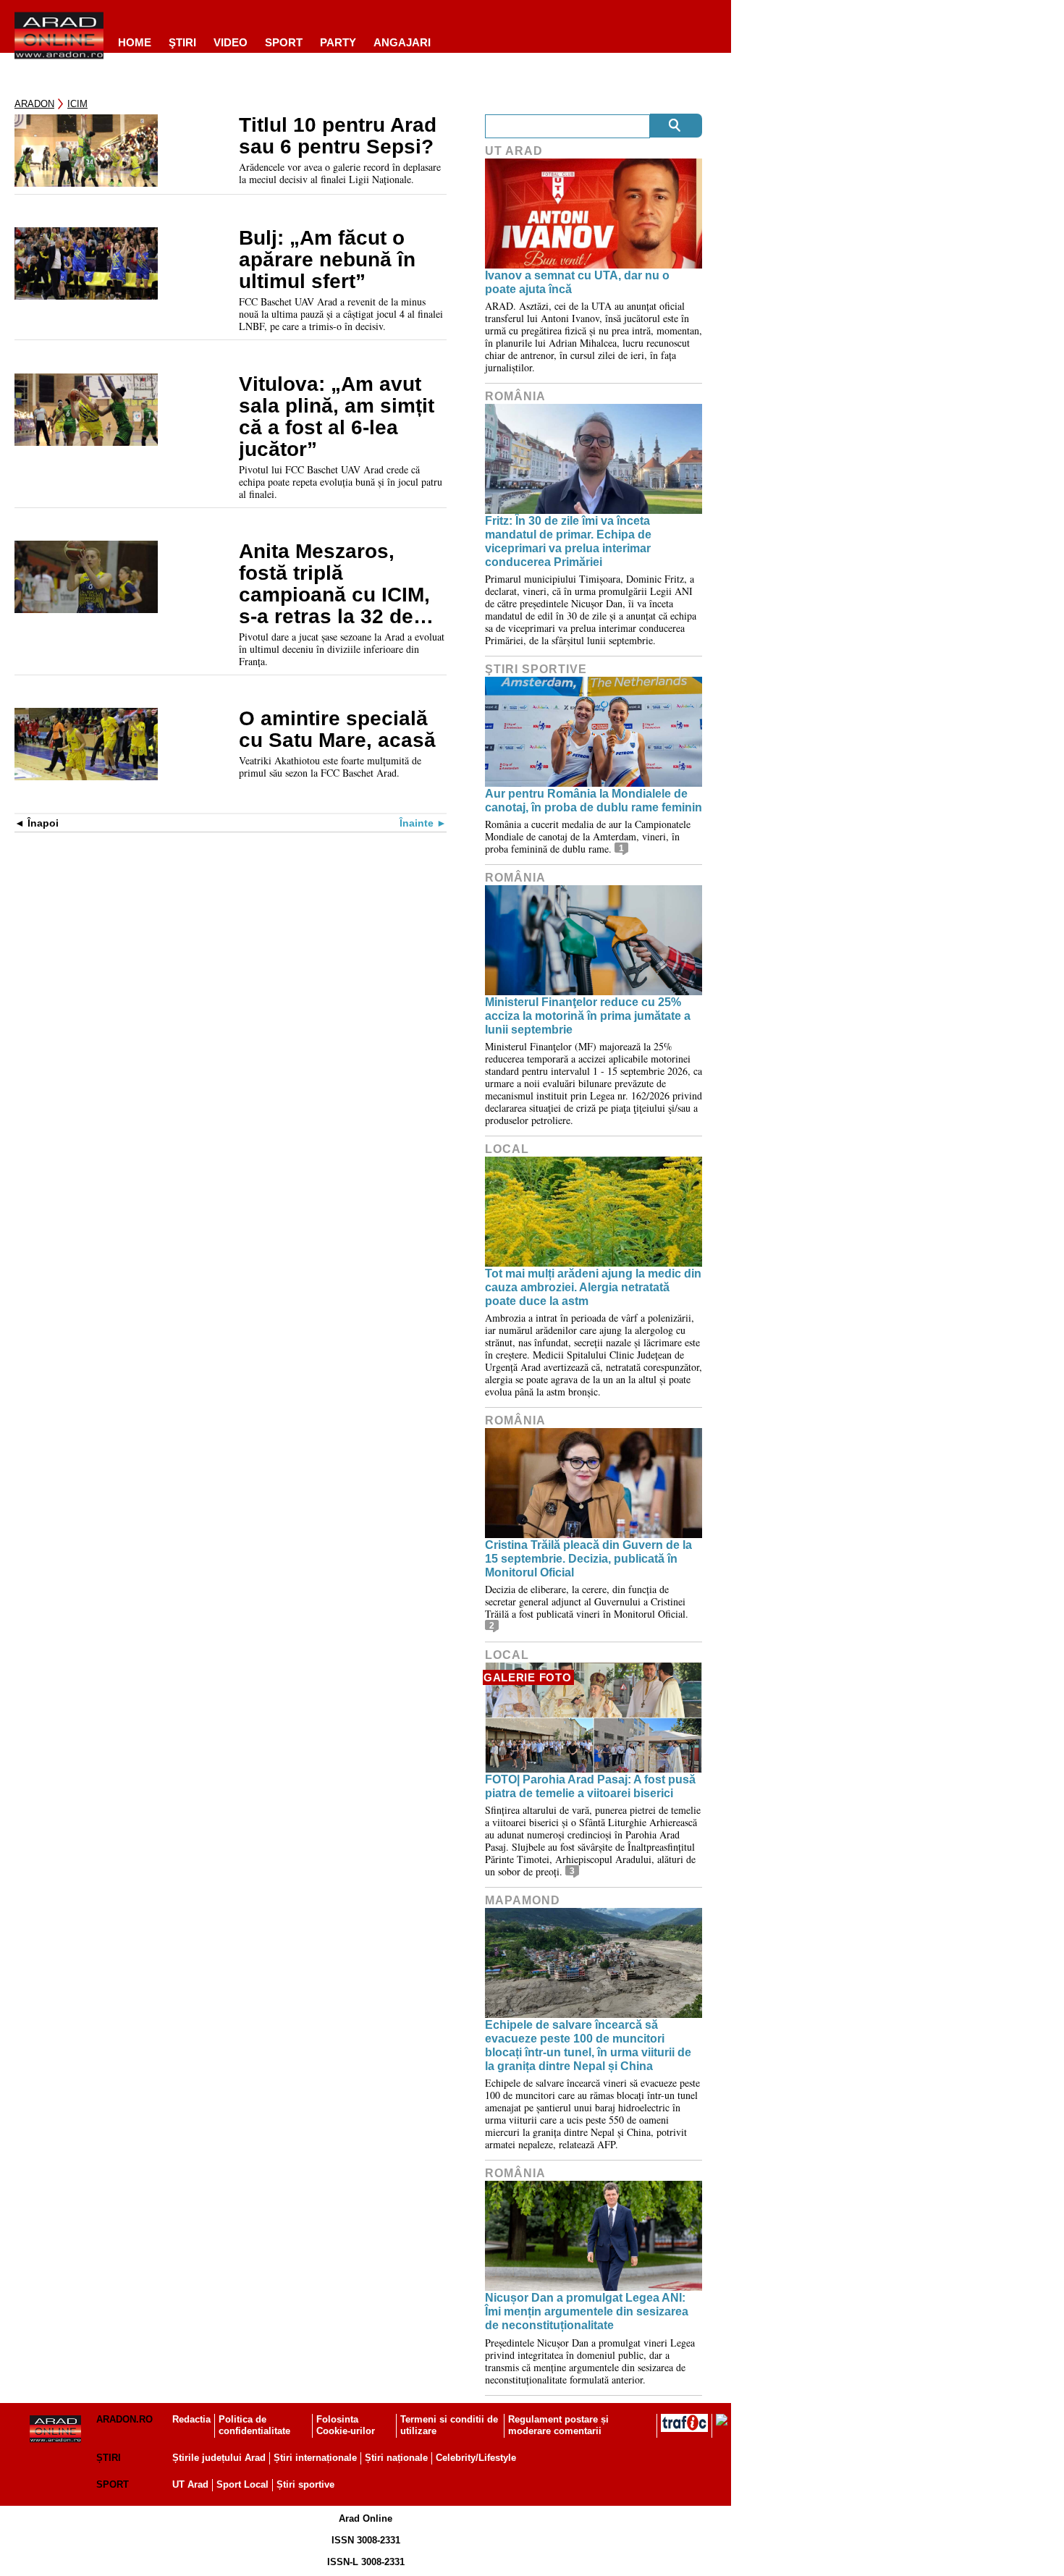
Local (507, 1149)
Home (135, 42)
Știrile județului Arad (219, 2458)
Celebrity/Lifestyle (476, 2458)
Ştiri (182, 42)
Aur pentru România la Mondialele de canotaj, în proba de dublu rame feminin (594, 801)
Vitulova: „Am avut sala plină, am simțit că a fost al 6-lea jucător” (337, 417)
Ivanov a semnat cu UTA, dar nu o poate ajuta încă (577, 282)
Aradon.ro (124, 2419)
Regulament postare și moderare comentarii (558, 2425)
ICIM (77, 104)
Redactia (191, 2419)
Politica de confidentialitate (254, 2425)
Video (231, 42)
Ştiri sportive (536, 669)
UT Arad (514, 151)
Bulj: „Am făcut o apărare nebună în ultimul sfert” (327, 260)
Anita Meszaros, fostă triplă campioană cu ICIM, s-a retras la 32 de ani (334, 584)
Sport (284, 42)
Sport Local (242, 2484)
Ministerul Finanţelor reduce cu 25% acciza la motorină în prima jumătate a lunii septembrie (588, 1016)
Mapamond (523, 1900)
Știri (109, 2458)
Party (338, 42)
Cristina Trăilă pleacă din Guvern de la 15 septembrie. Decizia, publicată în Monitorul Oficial (588, 1559)
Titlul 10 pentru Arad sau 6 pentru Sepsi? (339, 136)
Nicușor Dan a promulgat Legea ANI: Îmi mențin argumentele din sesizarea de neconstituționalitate (587, 2311)
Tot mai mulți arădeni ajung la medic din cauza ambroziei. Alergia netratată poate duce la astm (593, 1287)
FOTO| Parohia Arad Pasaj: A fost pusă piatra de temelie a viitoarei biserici (590, 1786)
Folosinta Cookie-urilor (346, 2425)
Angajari (402, 42)
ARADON (34, 104)
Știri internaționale (315, 2458)
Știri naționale (396, 2458)
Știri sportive (305, 2484)
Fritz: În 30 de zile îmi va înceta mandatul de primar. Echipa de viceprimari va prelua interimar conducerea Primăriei (568, 542)
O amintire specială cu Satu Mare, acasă (337, 730)
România (515, 396)
